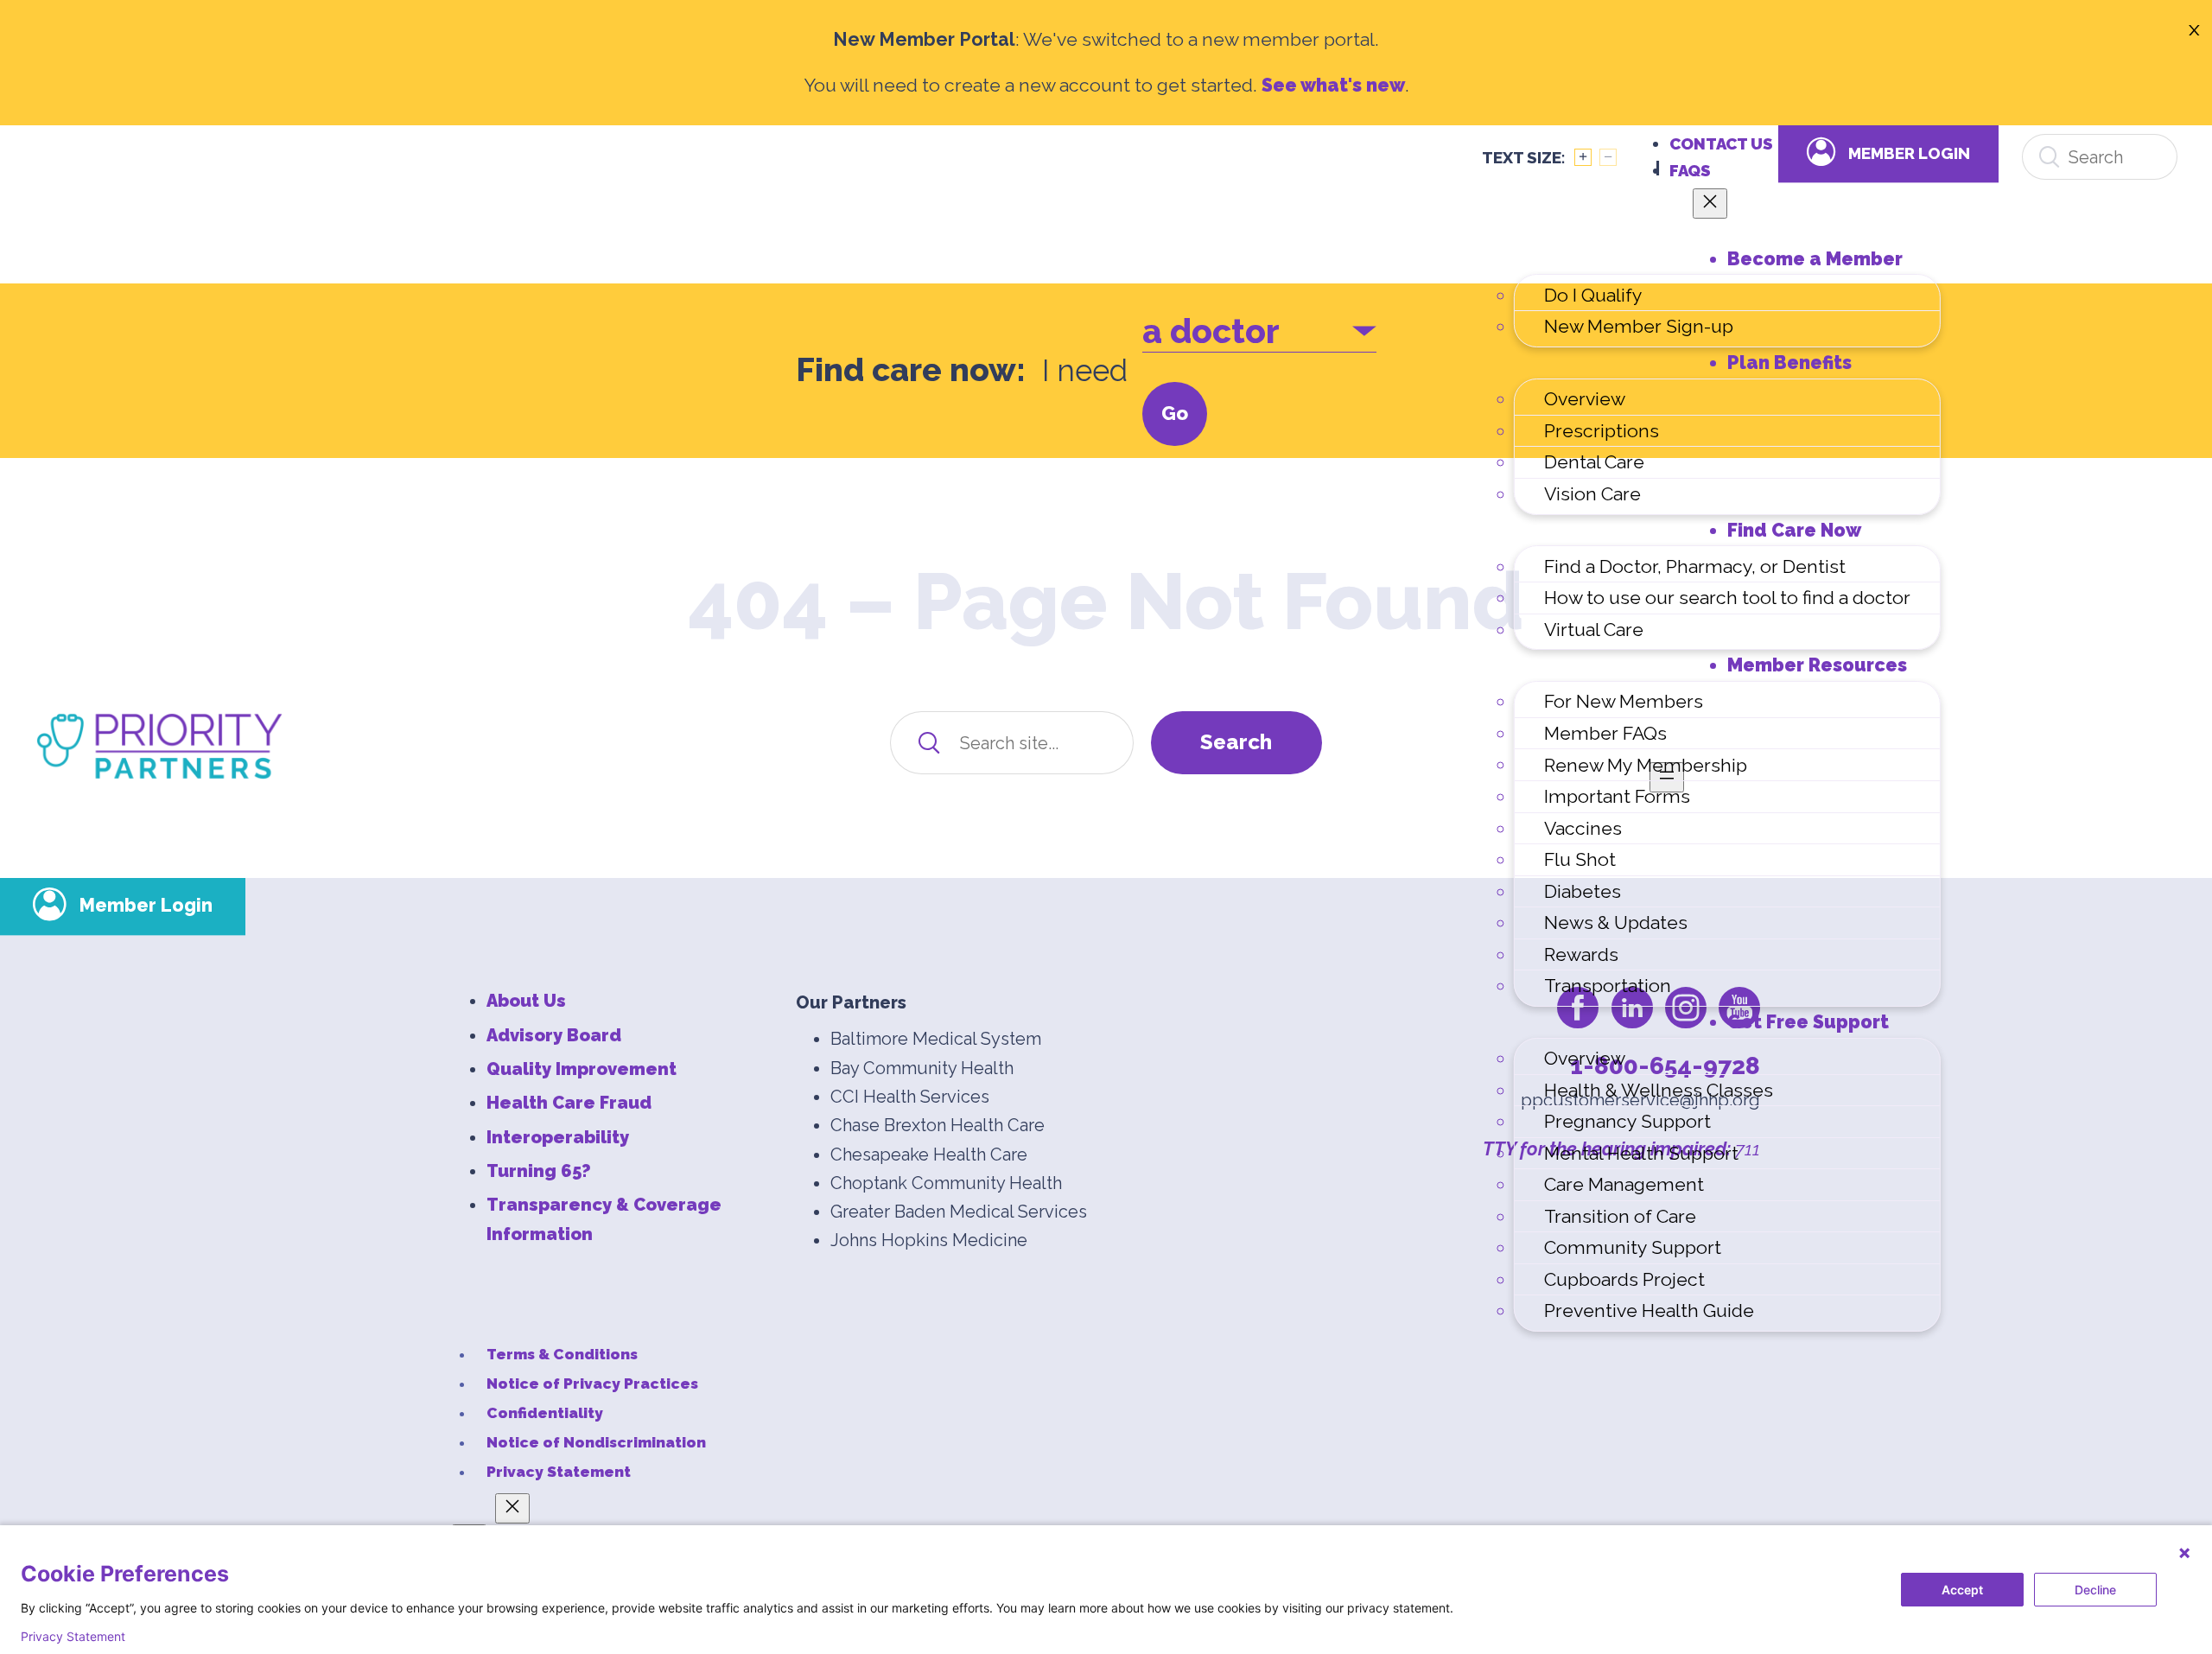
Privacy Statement (73, 1637)
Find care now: (911, 370)
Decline (2095, 1590)
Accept (1962, 1590)
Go (1175, 413)
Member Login (1909, 153)
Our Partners (851, 1002)
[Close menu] (1710, 204)
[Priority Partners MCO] (159, 746)
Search (1236, 742)
